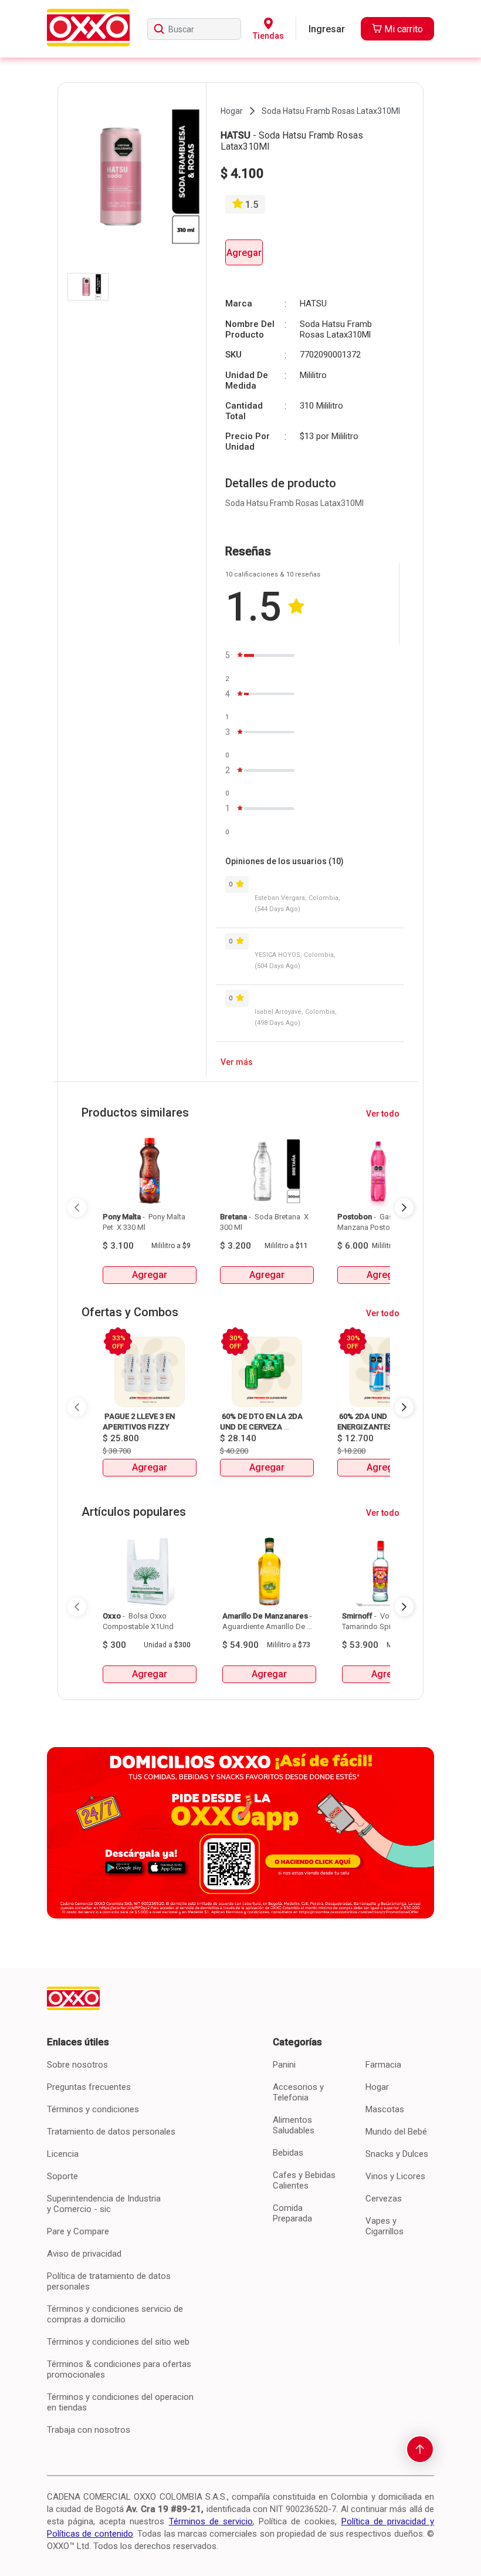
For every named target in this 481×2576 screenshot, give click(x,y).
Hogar (377, 2087)
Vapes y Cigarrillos (385, 2226)
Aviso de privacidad (84, 2254)
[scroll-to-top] (420, 2449)
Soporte (62, 2176)
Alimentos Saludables (294, 2125)
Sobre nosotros (77, 2065)
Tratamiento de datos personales (111, 2132)
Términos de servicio (211, 2521)
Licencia (63, 2154)
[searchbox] (194, 29)
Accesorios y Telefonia (298, 2092)
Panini (284, 2065)
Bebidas (288, 2153)
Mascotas (385, 2109)
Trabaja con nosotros (89, 2430)
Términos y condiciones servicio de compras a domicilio (115, 2314)
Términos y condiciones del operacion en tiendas (120, 2402)
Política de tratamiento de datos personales (109, 2281)
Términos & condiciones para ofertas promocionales (119, 2369)
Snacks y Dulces (397, 2154)
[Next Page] (404, 1208)
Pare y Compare (78, 2231)
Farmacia (383, 2065)
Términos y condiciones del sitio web (118, 2342)
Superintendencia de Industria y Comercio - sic (104, 2204)
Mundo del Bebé (396, 2132)
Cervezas (384, 2199)
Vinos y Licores (395, 2176)
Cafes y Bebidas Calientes (304, 2180)
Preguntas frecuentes (89, 2087)
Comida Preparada (292, 2213)
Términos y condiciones (93, 2109)
